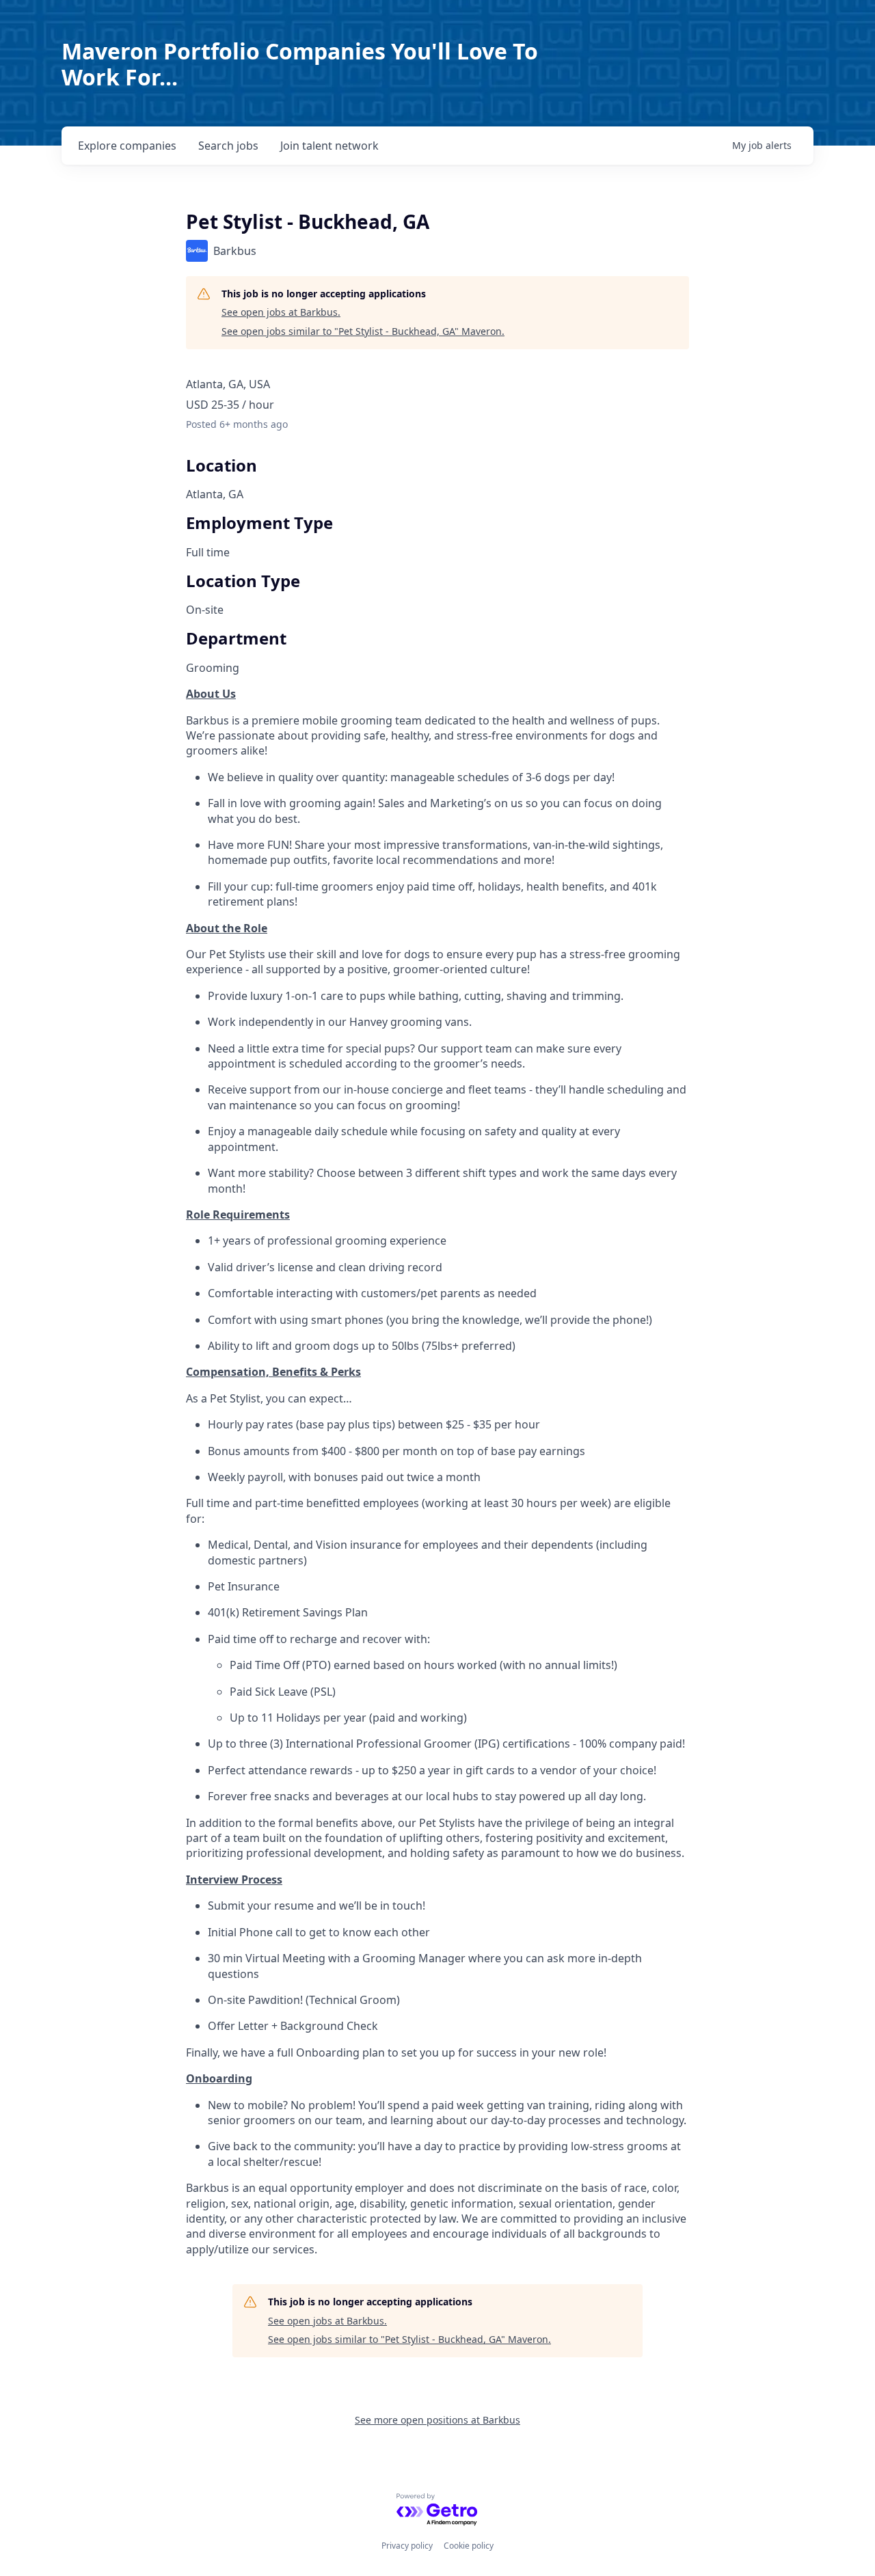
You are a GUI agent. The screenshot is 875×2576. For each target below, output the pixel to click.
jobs (228, 146)
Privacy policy (407, 2546)
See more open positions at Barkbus (437, 2420)
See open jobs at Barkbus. (281, 312)
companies (127, 146)
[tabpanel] (437, 1472)
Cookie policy (469, 2546)
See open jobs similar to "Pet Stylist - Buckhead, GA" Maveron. (363, 331)
